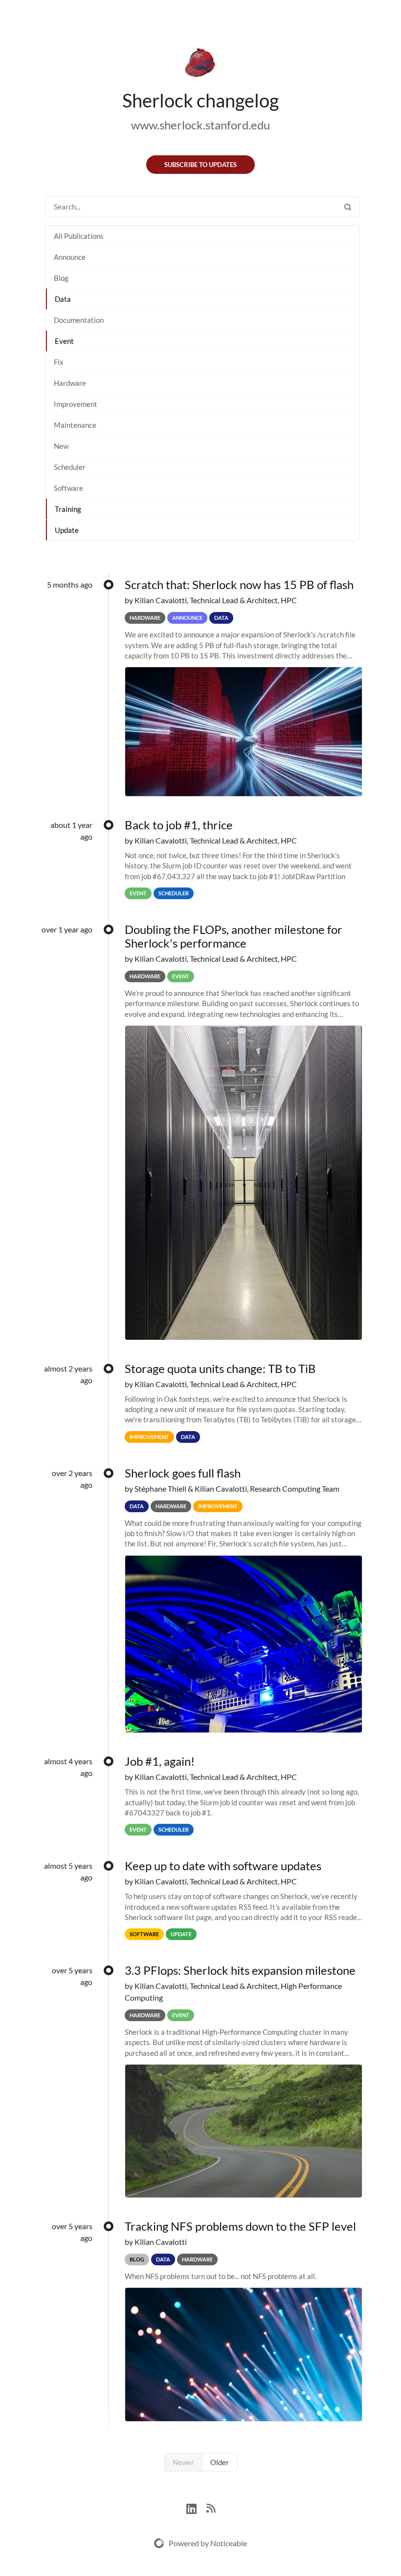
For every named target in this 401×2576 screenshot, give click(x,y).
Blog (61, 278)
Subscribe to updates (200, 165)
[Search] (348, 207)
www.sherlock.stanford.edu (200, 125)
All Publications (79, 236)
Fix (59, 362)
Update (67, 530)
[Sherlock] (200, 64)
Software (68, 488)
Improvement (76, 404)
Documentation (79, 320)
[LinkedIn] (196, 2507)
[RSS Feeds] (211, 2507)
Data (63, 299)
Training (68, 509)
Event (64, 341)
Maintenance (75, 425)
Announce (70, 257)
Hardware (70, 383)
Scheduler (70, 467)
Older (220, 2462)
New (61, 446)
